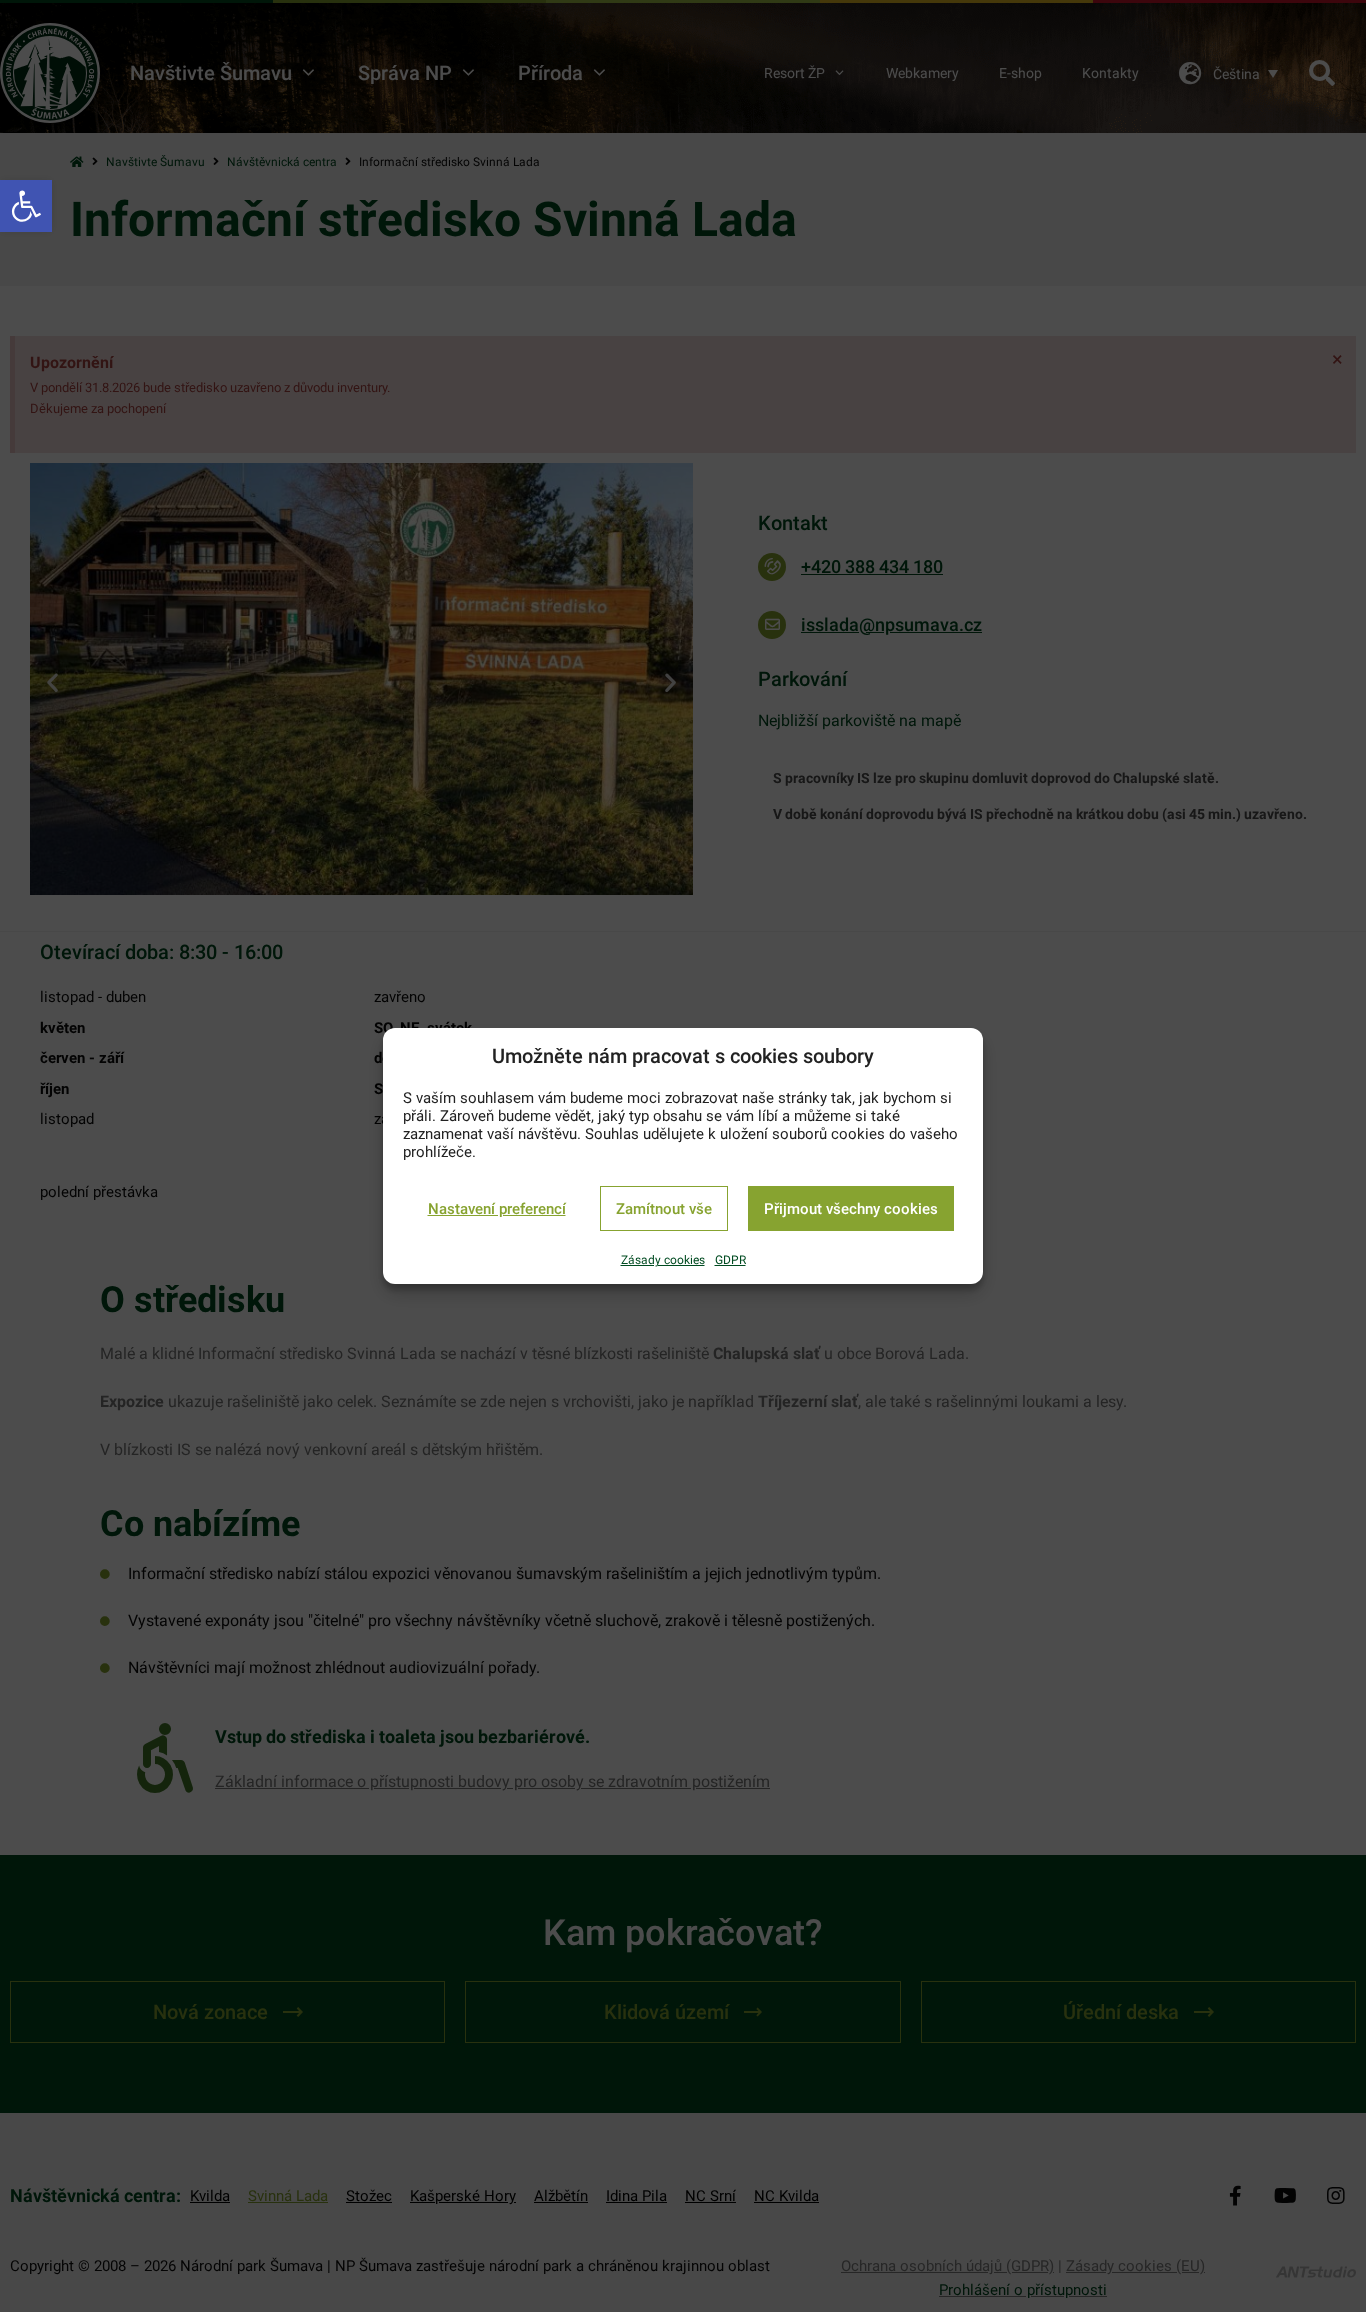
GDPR (730, 1260)
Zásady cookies (663, 1260)
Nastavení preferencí (497, 1209)
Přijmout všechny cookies (851, 1209)
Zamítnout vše (664, 1209)
